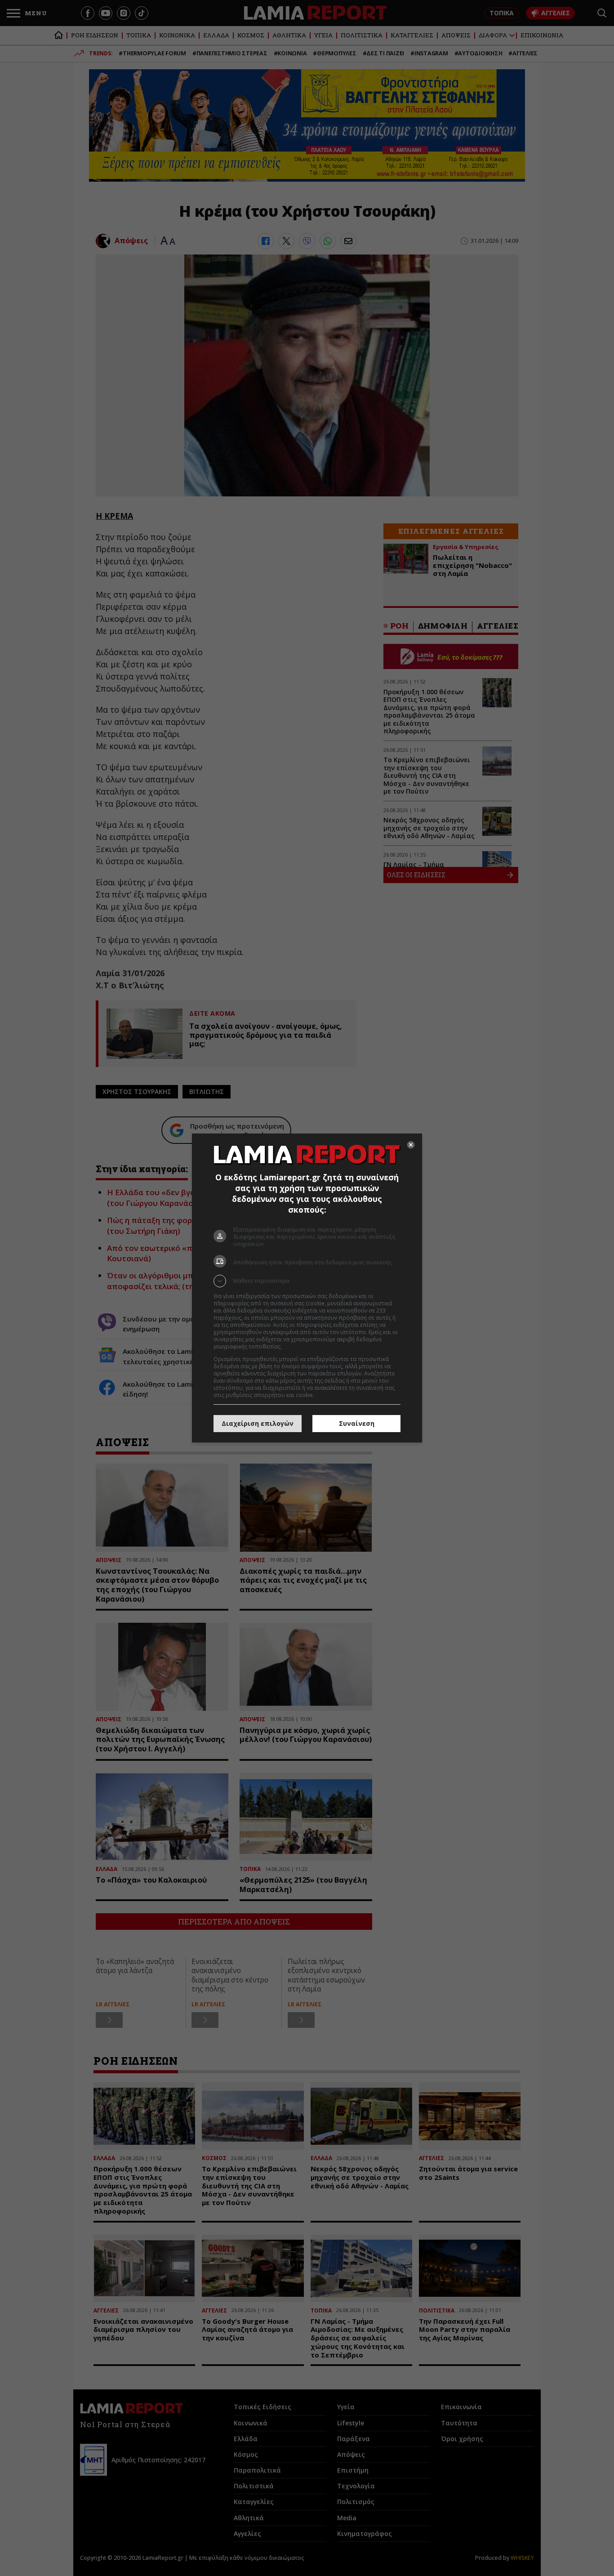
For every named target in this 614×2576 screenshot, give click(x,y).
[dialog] (307, 1288)
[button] (307, 1281)
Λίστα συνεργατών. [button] (308, 1346)
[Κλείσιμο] (411, 1145)
